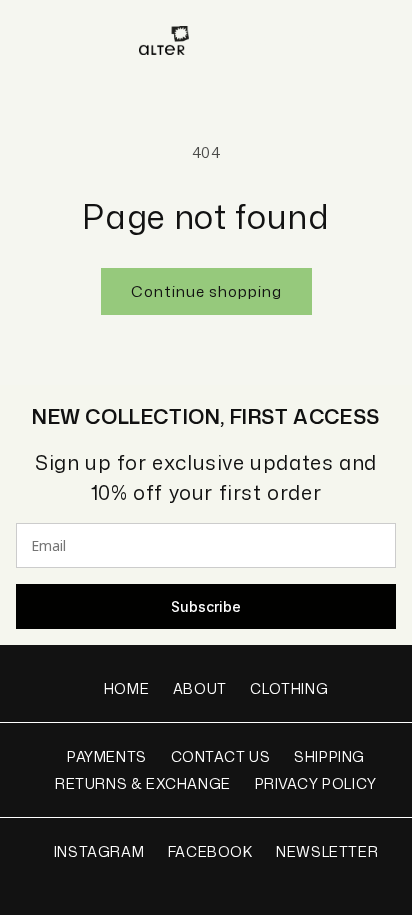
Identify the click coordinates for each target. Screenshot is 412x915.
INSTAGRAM (99, 851)
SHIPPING (329, 756)
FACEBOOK (210, 851)
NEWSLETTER (327, 851)
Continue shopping (206, 291)
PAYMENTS (107, 756)
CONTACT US (221, 756)
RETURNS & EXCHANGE (143, 783)
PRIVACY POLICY (316, 783)
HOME (126, 688)
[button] (25, 40)
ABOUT (200, 688)
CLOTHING (289, 688)
